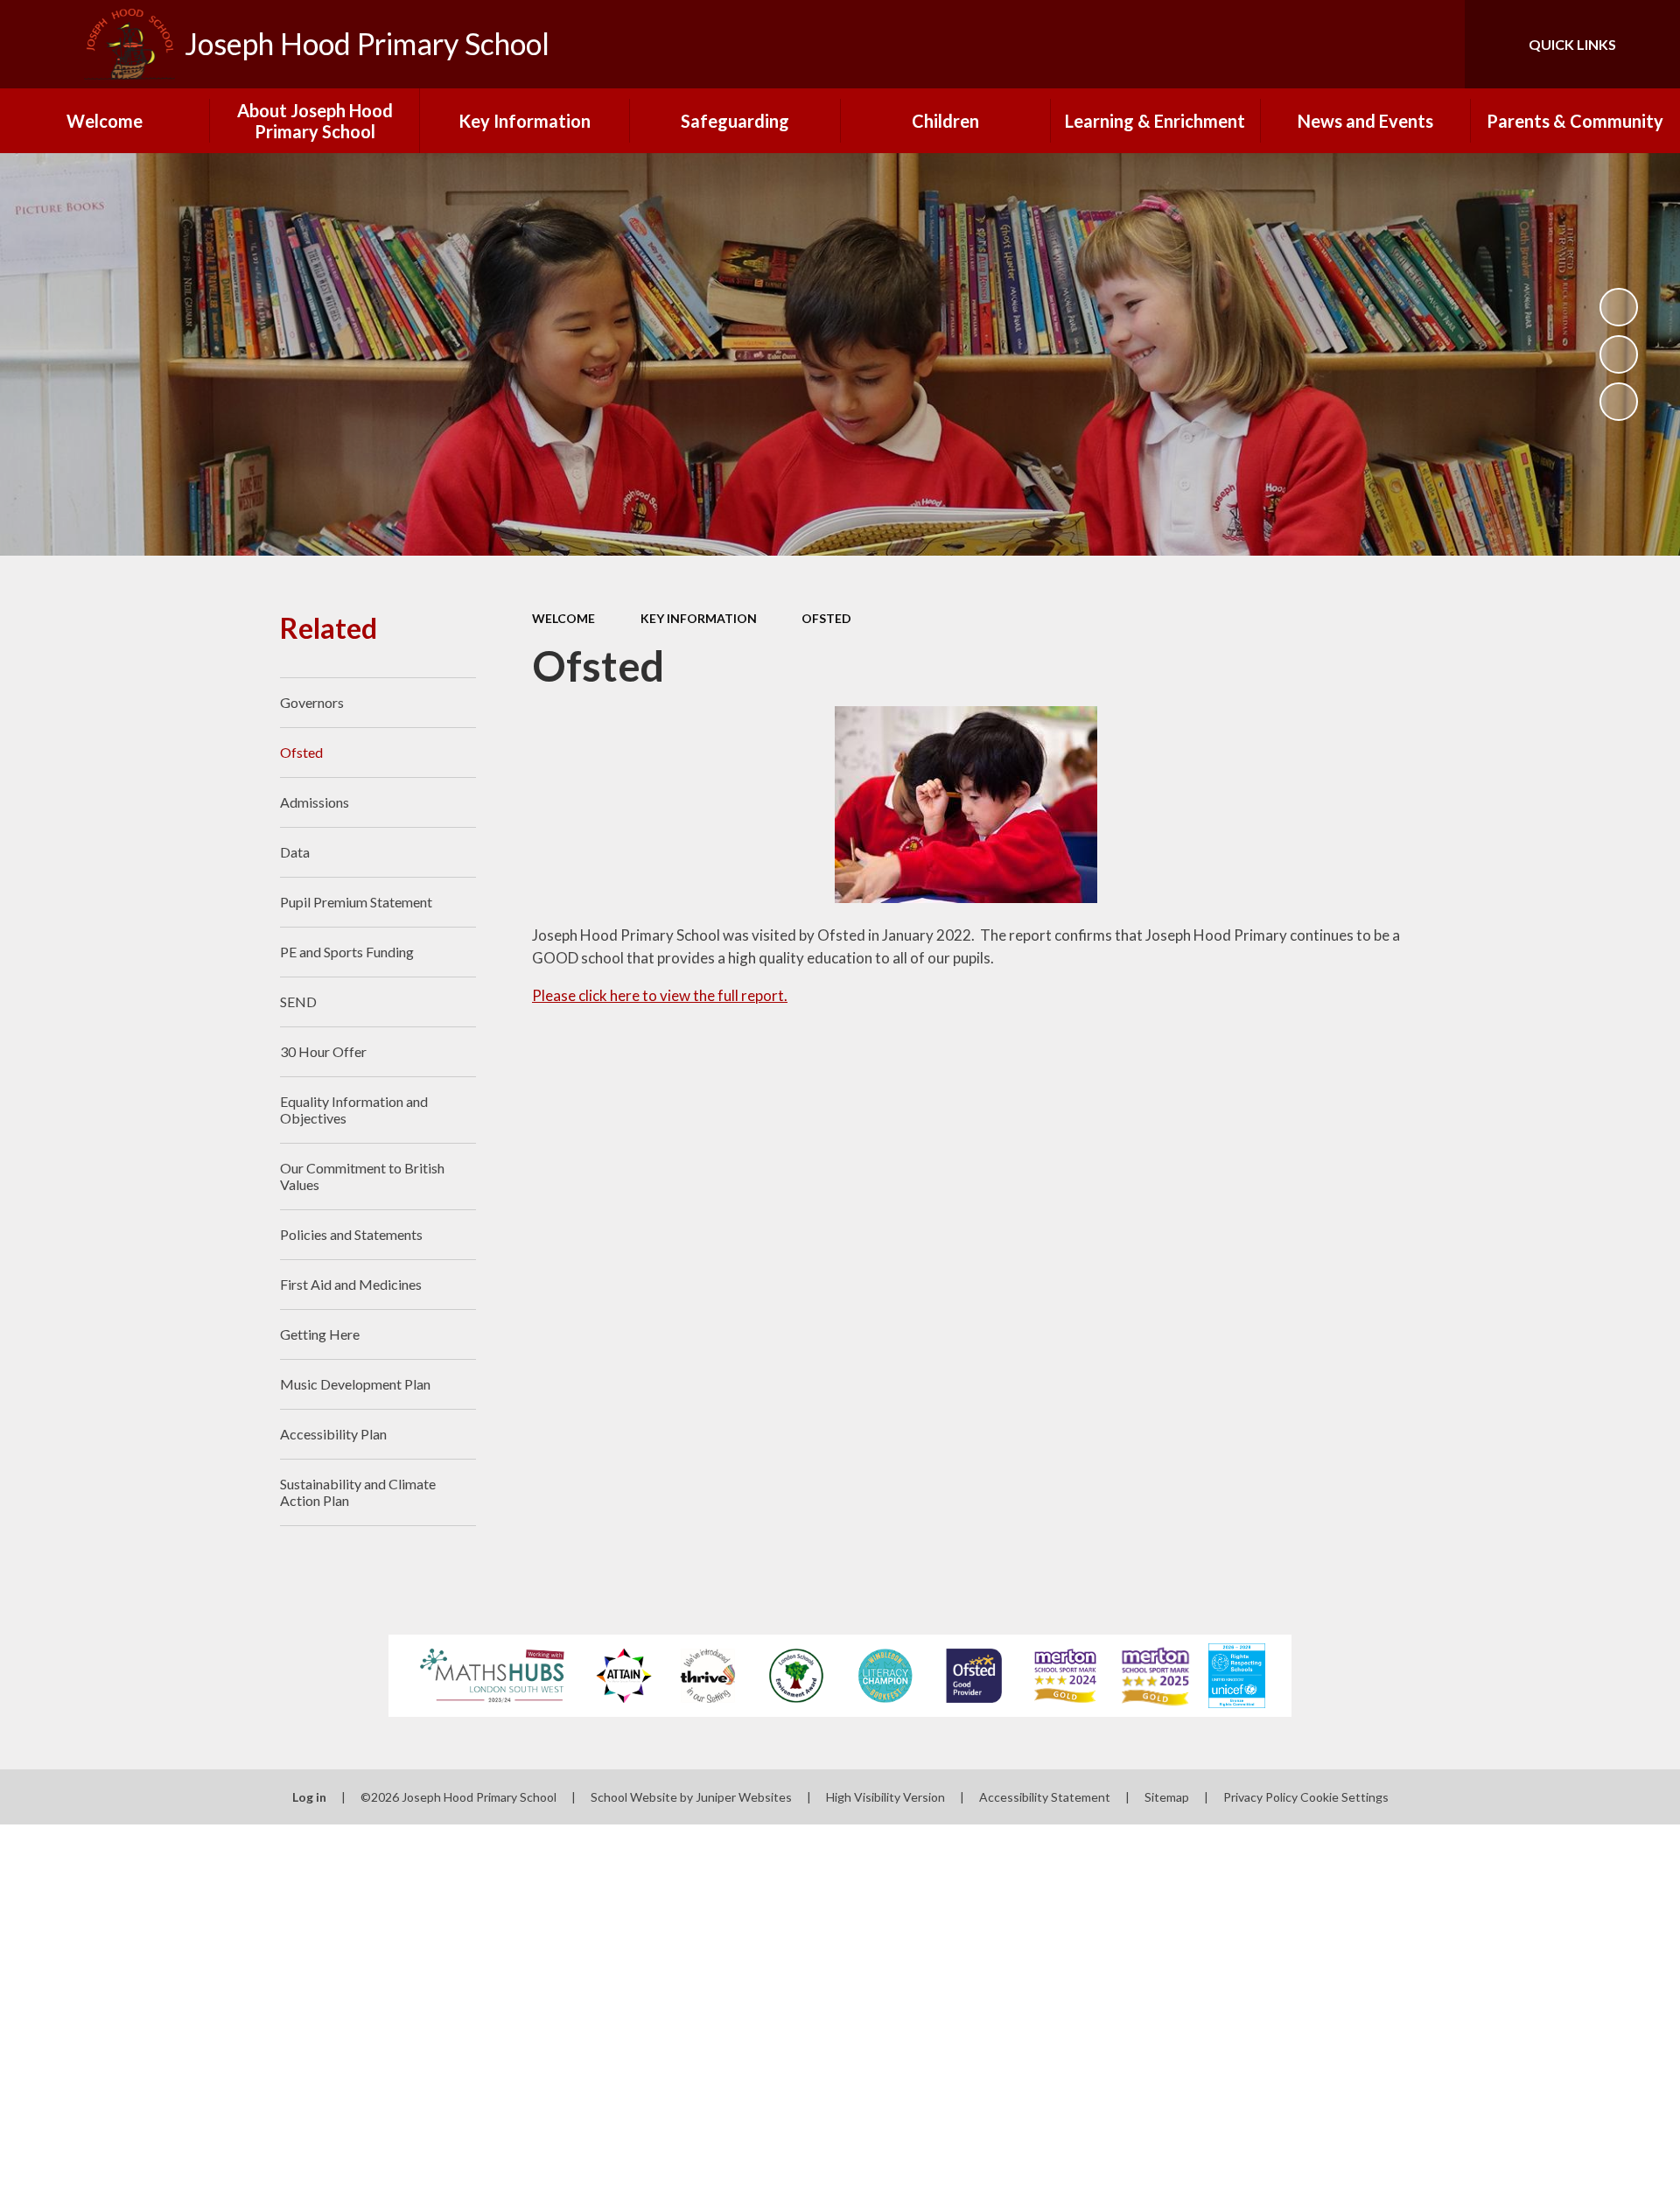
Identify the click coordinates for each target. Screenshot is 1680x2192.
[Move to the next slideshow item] (1619, 402)
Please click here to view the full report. (660, 995)
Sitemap (1167, 1797)
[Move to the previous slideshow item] (1619, 354)
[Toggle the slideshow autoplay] (1619, 307)
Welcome (563, 618)
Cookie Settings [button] (1344, 1797)
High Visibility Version (885, 1797)
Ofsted (826, 618)
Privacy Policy (1260, 1797)
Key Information (699, 618)
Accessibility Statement (1045, 1797)
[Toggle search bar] (1434, 44)
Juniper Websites (744, 1797)
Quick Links (1572, 44)
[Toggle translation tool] (1373, 44)
